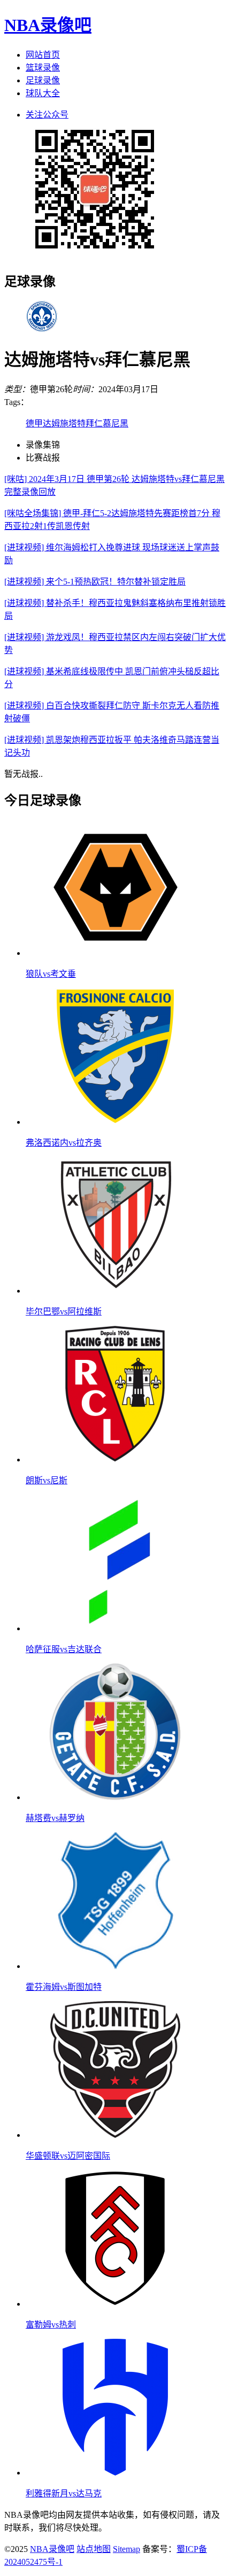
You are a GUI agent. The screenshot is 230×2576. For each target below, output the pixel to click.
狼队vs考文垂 (51, 974)
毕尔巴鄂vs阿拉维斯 (64, 1312)
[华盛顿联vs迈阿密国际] (116, 2135)
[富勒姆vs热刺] (116, 2304)
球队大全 (43, 93)
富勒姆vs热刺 (51, 2325)
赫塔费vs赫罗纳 (55, 1818)
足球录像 (43, 80)
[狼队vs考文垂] (116, 953)
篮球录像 (43, 68)
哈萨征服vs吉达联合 (64, 1649)
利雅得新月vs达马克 (64, 2493)
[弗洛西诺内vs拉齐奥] (116, 1122)
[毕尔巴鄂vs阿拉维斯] (116, 1291)
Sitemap (126, 2549)
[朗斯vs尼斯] (116, 1460)
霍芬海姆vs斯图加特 (64, 1987)
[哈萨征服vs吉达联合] (116, 1628)
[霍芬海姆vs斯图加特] (116, 1966)
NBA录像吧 (48, 25)
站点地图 (94, 2549)
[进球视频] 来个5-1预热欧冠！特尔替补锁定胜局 (95, 582)
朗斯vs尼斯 (47, 1480)
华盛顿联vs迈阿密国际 (68, 2156)
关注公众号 (47, 115)
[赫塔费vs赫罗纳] (116, 1797)
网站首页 (43, 55)
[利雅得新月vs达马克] (116, 2473)
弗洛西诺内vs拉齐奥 (64, 1143)
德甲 (34, 423)
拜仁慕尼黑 (107, 423)
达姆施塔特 (64, 423)
